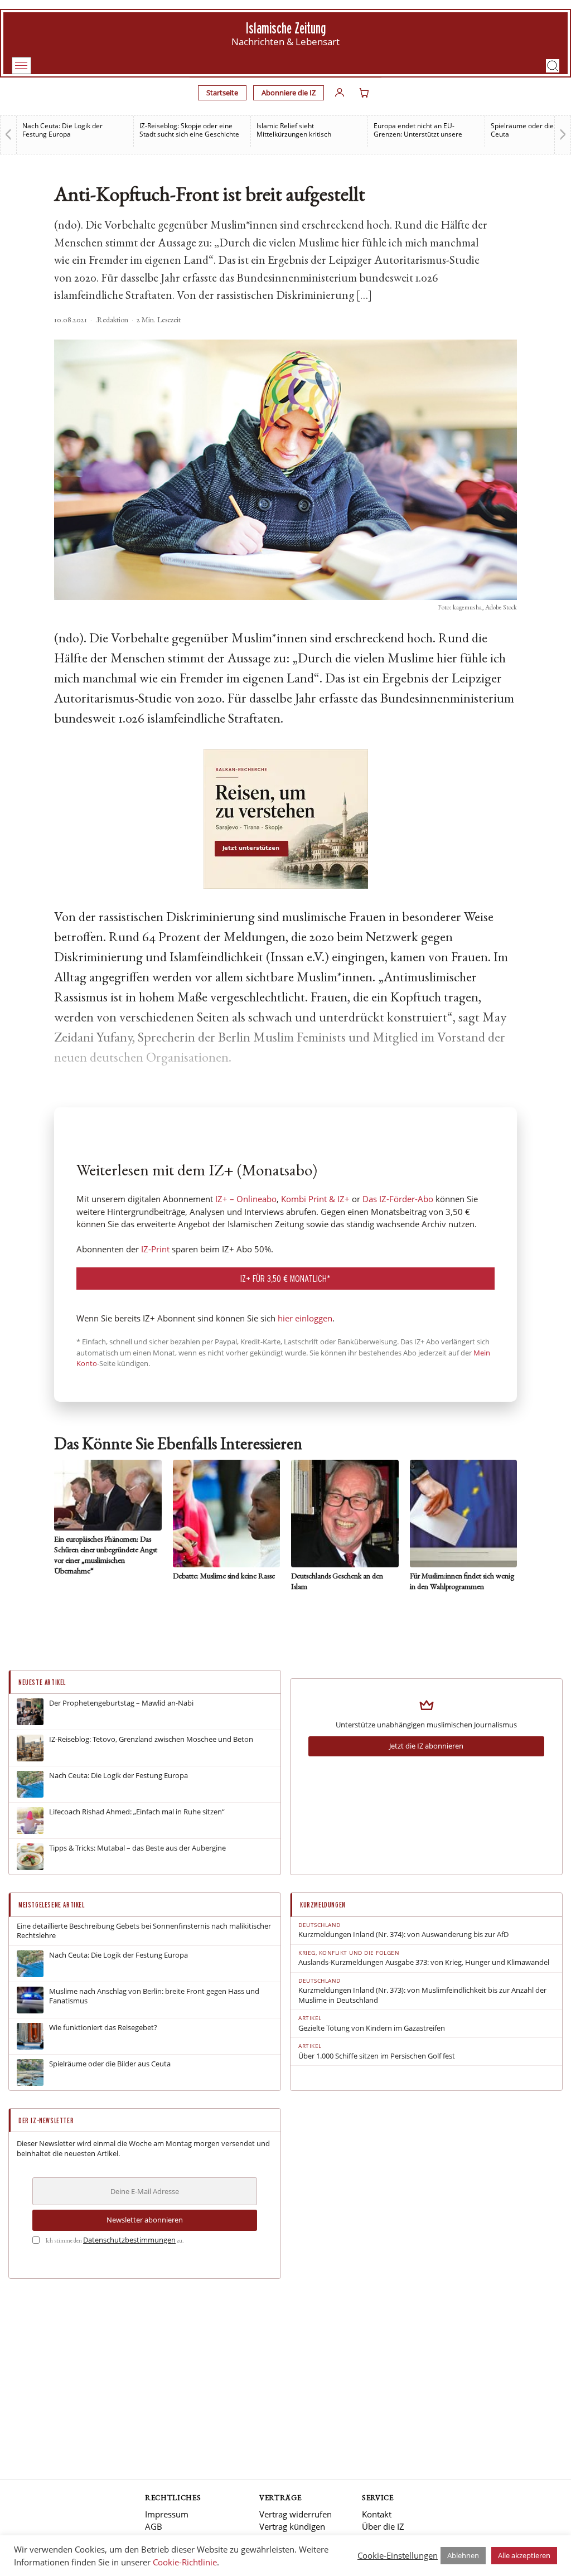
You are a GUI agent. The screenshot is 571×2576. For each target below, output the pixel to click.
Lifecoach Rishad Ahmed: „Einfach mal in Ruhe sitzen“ (137, 1812)
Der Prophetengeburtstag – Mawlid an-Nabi (121, 1703)
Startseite (222, 93)
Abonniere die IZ (289, 93)
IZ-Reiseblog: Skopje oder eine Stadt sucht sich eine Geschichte (189, 130)
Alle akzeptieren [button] (524, 2555)
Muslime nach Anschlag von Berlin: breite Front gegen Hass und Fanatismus (154, 1996)
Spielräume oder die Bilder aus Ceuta (110, 2064)
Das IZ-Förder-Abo (398, 1199)
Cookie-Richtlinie (185, 2562)
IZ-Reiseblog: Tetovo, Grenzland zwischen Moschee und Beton (151, 1739)
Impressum (167, 2514)
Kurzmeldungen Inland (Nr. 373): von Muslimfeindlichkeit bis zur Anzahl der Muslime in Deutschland (422, 1995)
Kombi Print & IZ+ (315, 1199)
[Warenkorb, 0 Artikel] (364, 93)
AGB (154, 2526)
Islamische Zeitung (286, 28)
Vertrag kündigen (292, 2526)
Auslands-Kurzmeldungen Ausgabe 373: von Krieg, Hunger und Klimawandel (424, 1962)
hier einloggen (305, 1318)
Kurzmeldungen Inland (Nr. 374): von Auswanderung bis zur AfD (403, 1935)
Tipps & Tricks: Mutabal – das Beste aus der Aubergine (137, 1848)
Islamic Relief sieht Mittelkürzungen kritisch (294, 130)
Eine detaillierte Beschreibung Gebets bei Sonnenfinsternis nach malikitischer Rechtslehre (144, 1931)
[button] (553, 66)
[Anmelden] (340, 93)
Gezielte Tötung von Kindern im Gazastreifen (372, 2028)
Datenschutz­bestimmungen (129, 2240)
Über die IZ (383, 2526)
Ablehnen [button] (463, 2555)
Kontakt (377, 2514)
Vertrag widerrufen (296, 2514)
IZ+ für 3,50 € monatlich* (285, 1278)
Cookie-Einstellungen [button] (398, 2555)
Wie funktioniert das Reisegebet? (103, 2028)
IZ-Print (155, 1249)
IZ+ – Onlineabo (246, 1199)
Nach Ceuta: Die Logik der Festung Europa (62, 130)
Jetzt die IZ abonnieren (426, 1746)
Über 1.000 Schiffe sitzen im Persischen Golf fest (377, 2056)
